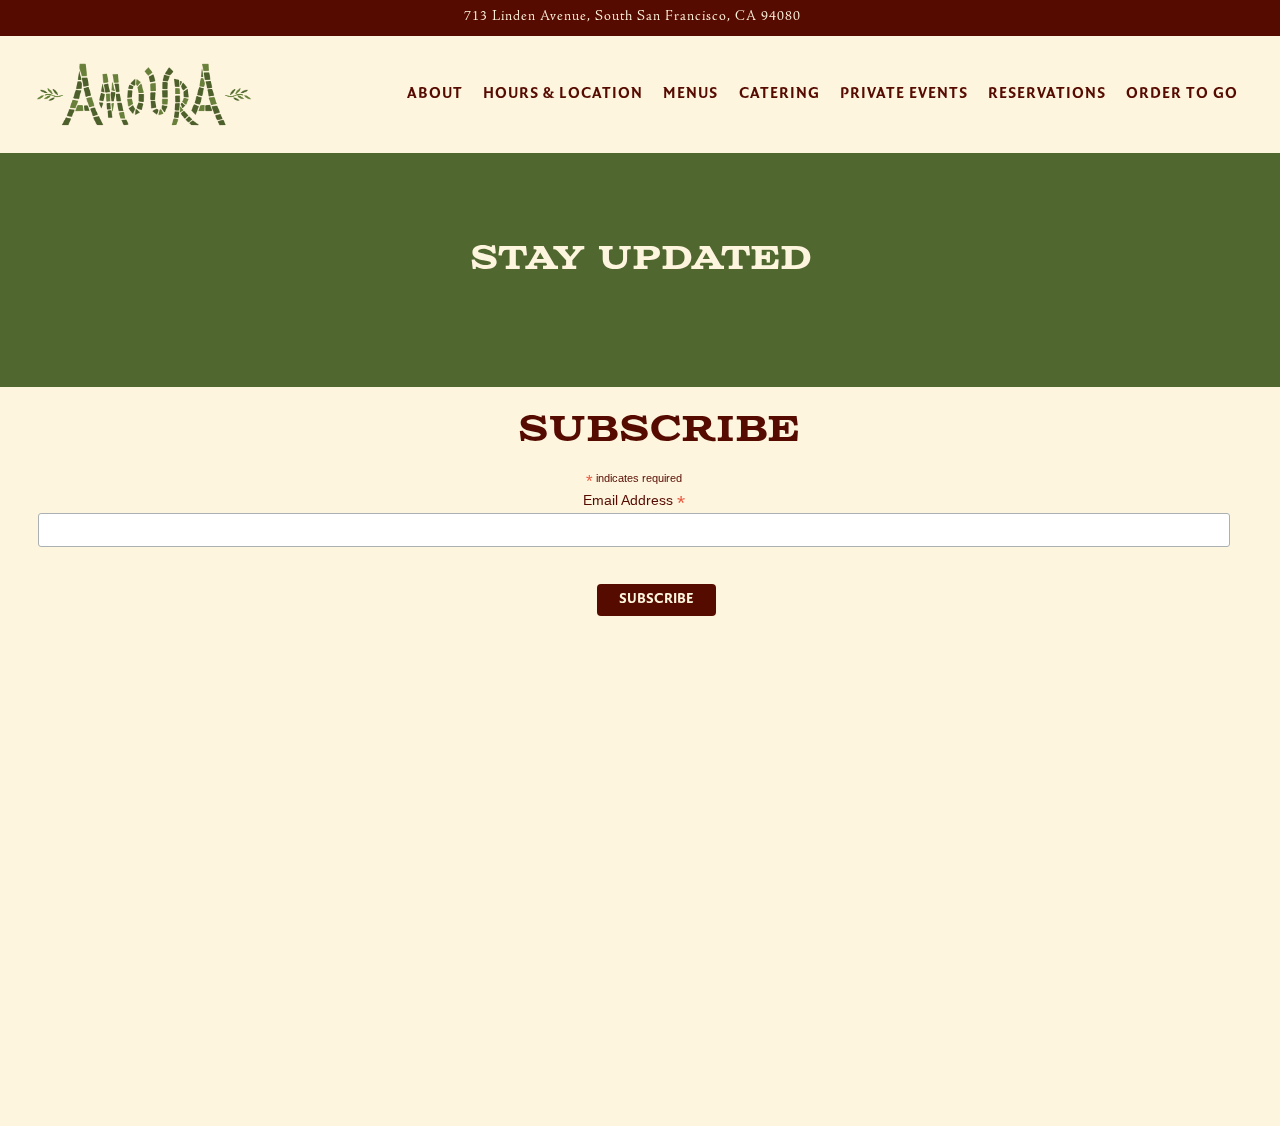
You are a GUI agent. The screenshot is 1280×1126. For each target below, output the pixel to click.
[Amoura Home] (144, 94)
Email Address (634, 500)
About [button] (435, 94)
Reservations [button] (1047, 94)
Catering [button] (779, 94)
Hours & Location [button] (563, 94)
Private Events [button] (904, 94)
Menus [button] (690, 94)
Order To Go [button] (1182, 94)
